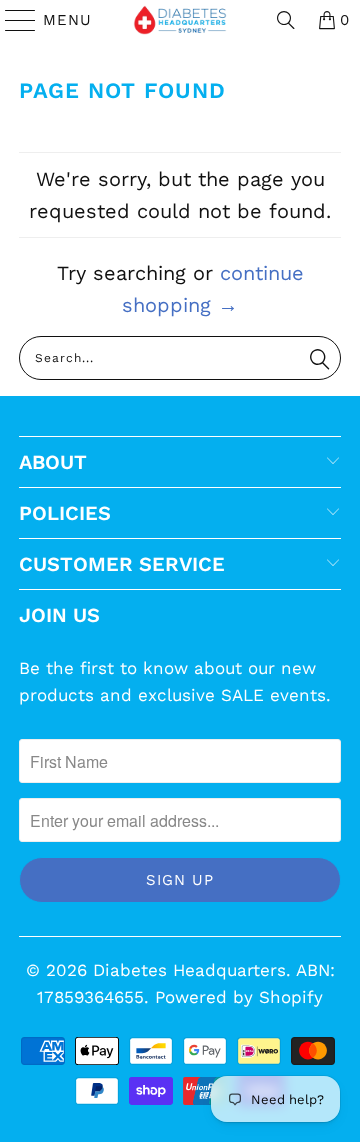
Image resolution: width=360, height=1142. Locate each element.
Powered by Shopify (239, 997)
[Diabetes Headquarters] (180, 20)
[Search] (286, 20)
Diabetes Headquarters (189, 970)
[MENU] (11, 20)
